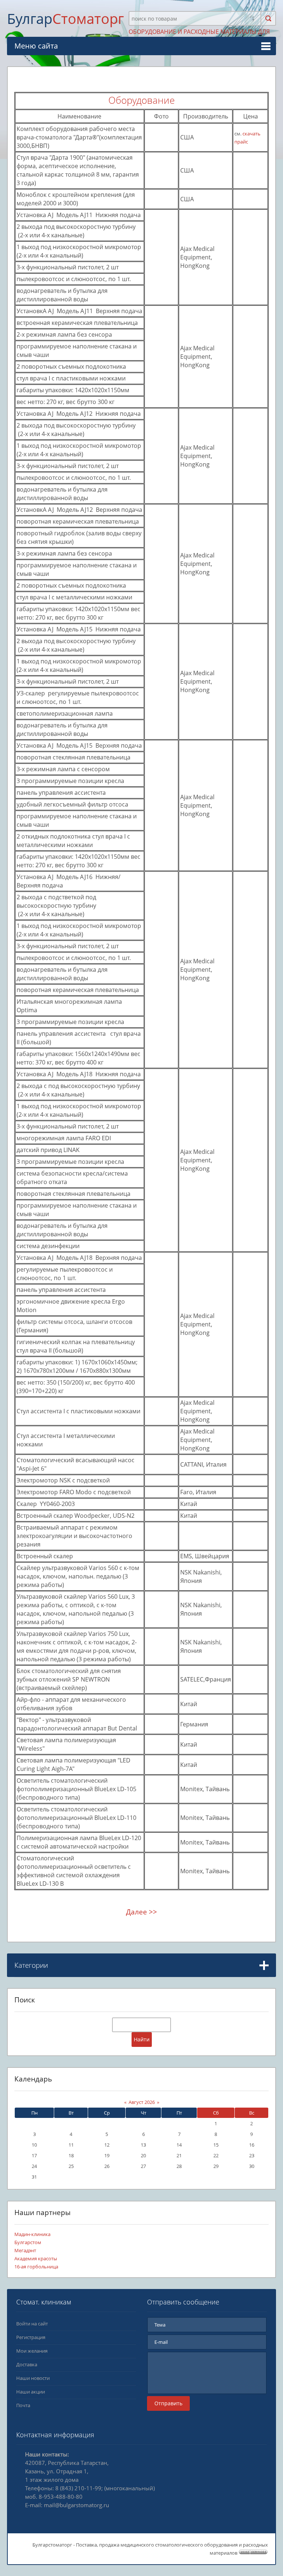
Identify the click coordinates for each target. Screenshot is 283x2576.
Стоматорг (65, 18)
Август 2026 (142, 2102)
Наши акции (31, 2392)
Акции (23, 1992)
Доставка (27, 2364)
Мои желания (32, 2351)
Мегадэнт (25, 2250)
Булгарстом (28, 2242)
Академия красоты (36, 2258)
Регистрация (31, 2337)
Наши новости (33, 2378)
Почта (23, 2405)
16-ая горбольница (36, 2267)
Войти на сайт (32, 2324)
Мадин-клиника (32, 2234)
